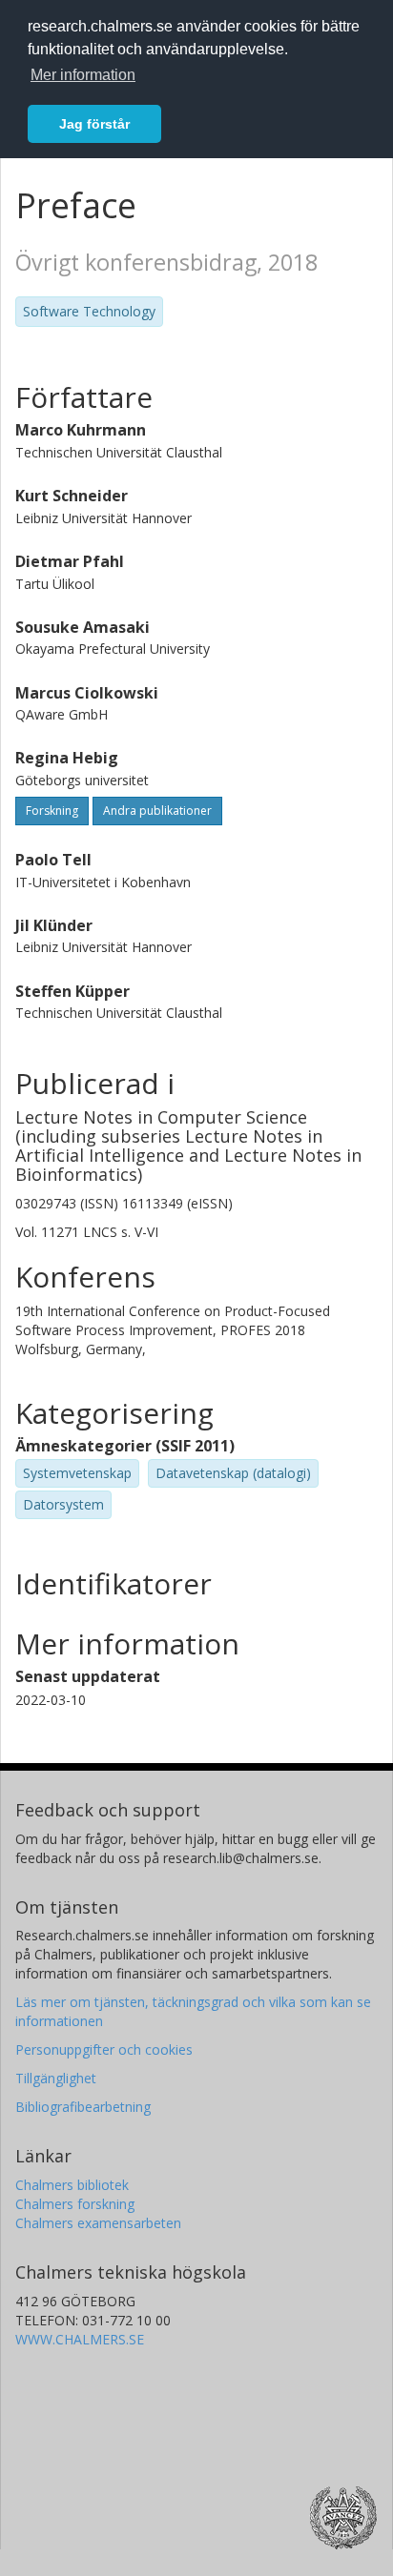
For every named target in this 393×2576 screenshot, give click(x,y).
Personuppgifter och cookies (104, 2049)
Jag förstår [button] (94, 124)
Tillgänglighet (56, 2078)
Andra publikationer (157, 811)
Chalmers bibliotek (72, 2185)
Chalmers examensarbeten (98, 2223)
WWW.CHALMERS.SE (80, 2339)
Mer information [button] (83, 75)
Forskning (52, 811)
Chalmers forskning (75, 2204)
